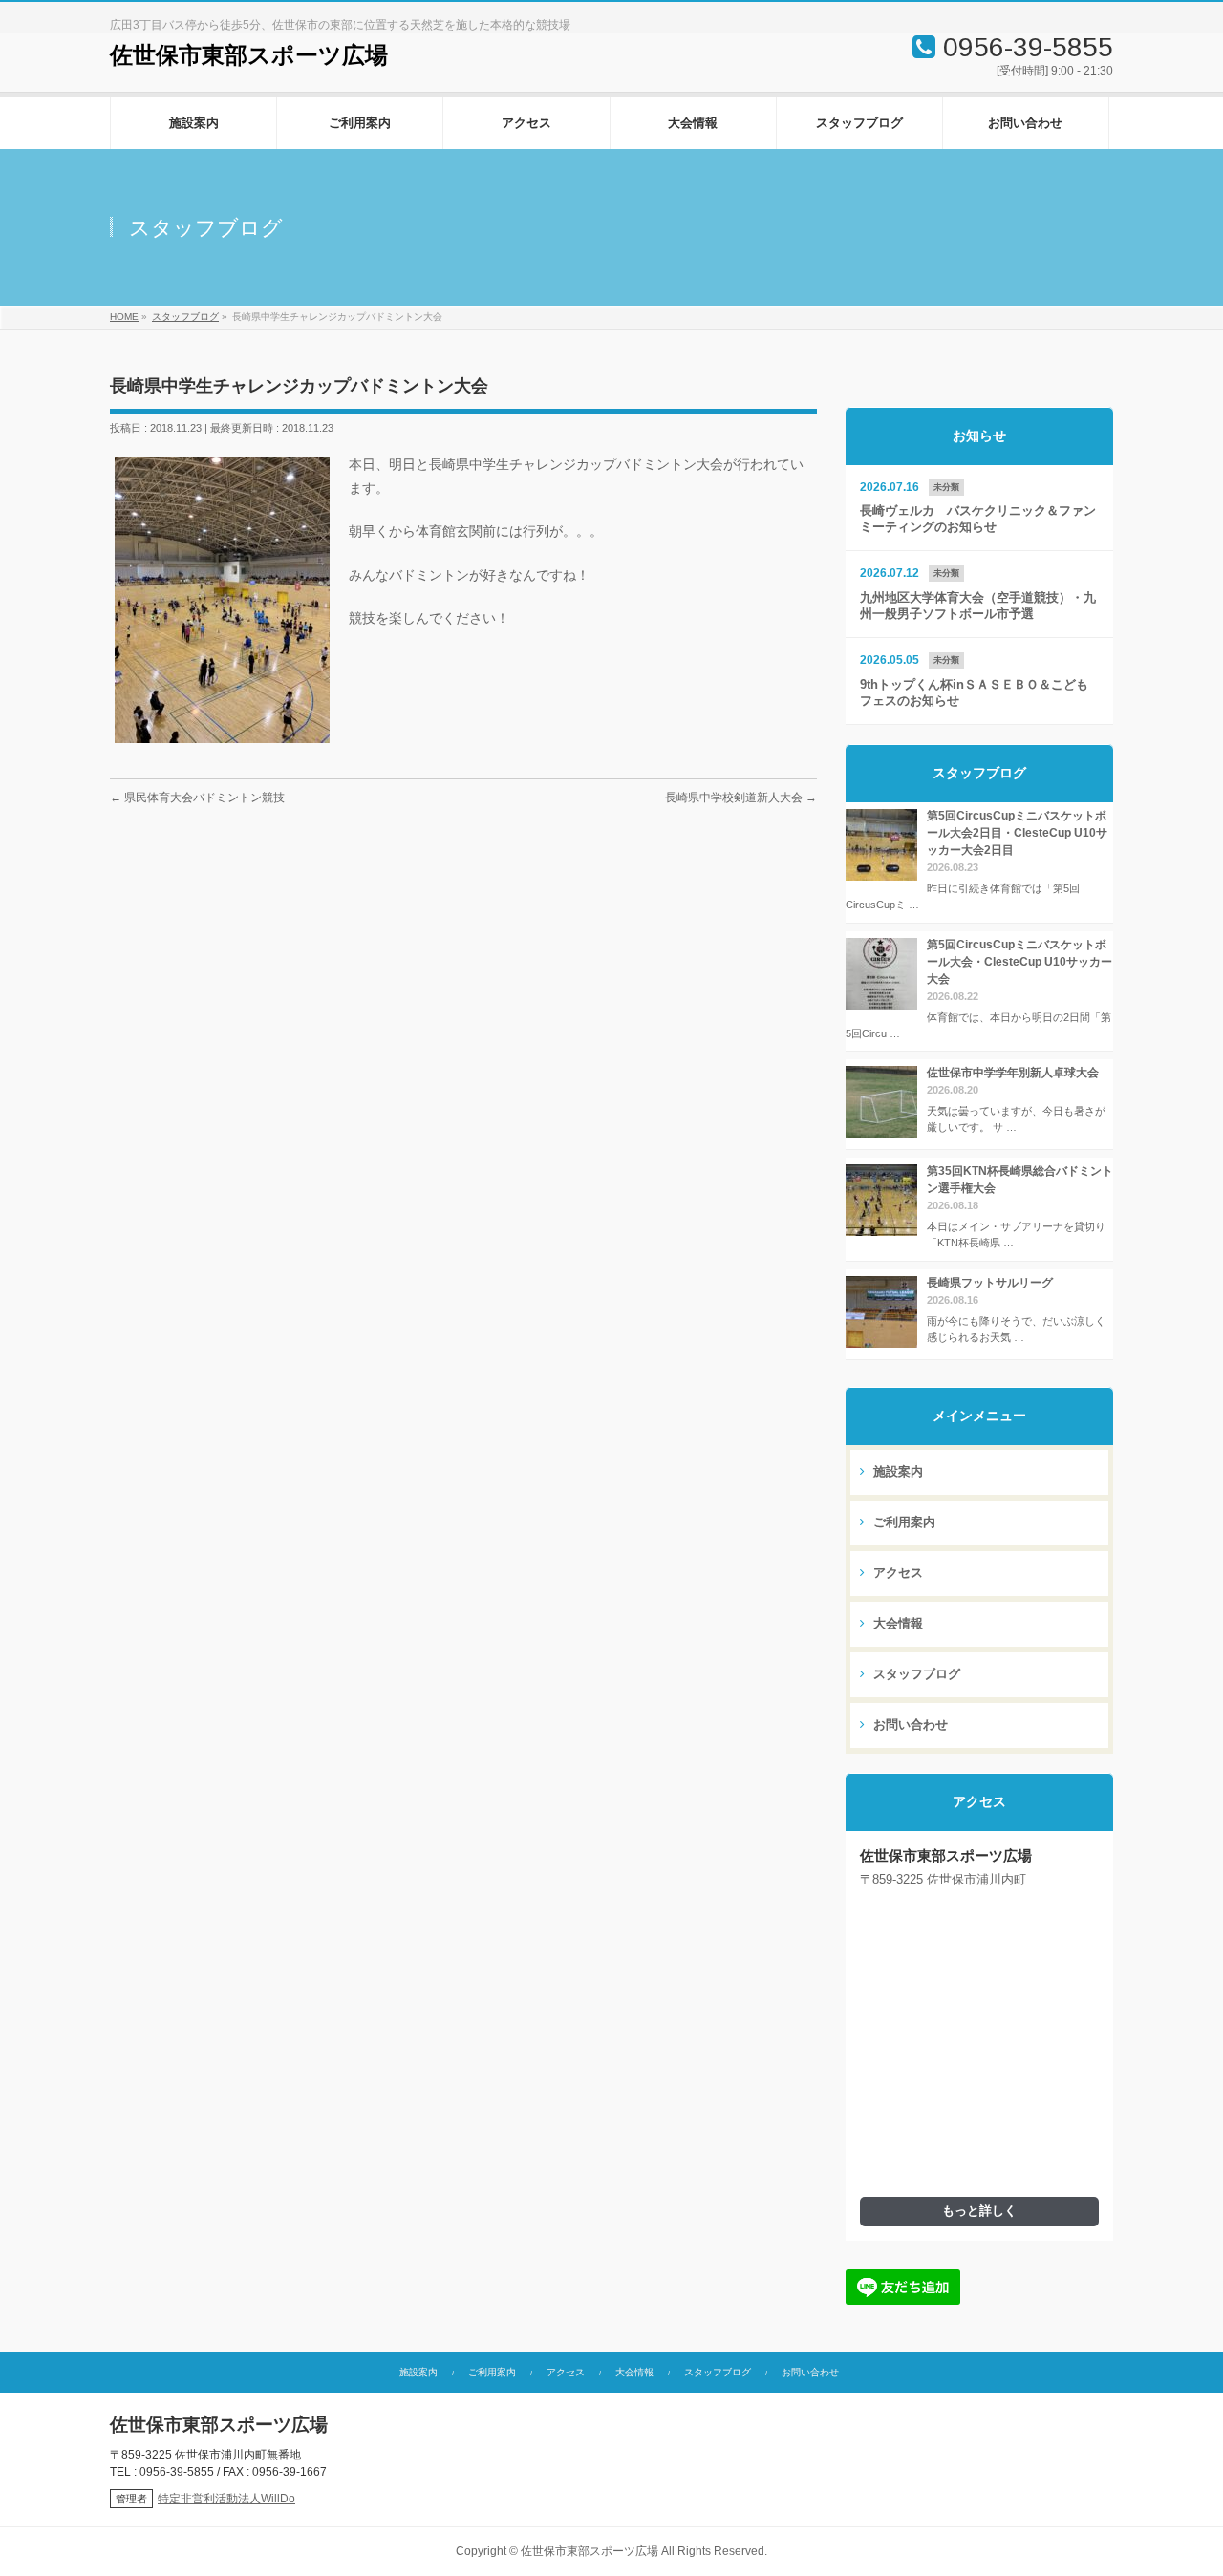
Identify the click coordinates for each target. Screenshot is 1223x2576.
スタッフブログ (915, 1674)
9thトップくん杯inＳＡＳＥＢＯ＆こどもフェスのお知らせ (974, 693)
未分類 (946, 487)
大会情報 (896, 1624)
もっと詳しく (979, 2211)
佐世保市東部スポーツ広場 (249, 55)
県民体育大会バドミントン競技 (197, 798)
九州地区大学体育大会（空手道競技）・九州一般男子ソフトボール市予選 (978, 606)
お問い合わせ (909, 1725)
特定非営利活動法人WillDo (226, 2499)
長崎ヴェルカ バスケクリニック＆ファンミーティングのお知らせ (978, 519)
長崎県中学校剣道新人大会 (741, 798)
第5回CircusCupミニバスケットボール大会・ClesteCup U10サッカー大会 (1019, 962)
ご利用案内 (902, 1522)
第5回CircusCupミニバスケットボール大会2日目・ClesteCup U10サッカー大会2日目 (1017, 833)
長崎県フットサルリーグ (990, 1283)
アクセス (896, 1573)
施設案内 (896, 1472)
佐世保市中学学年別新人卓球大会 (1013, 1073)
